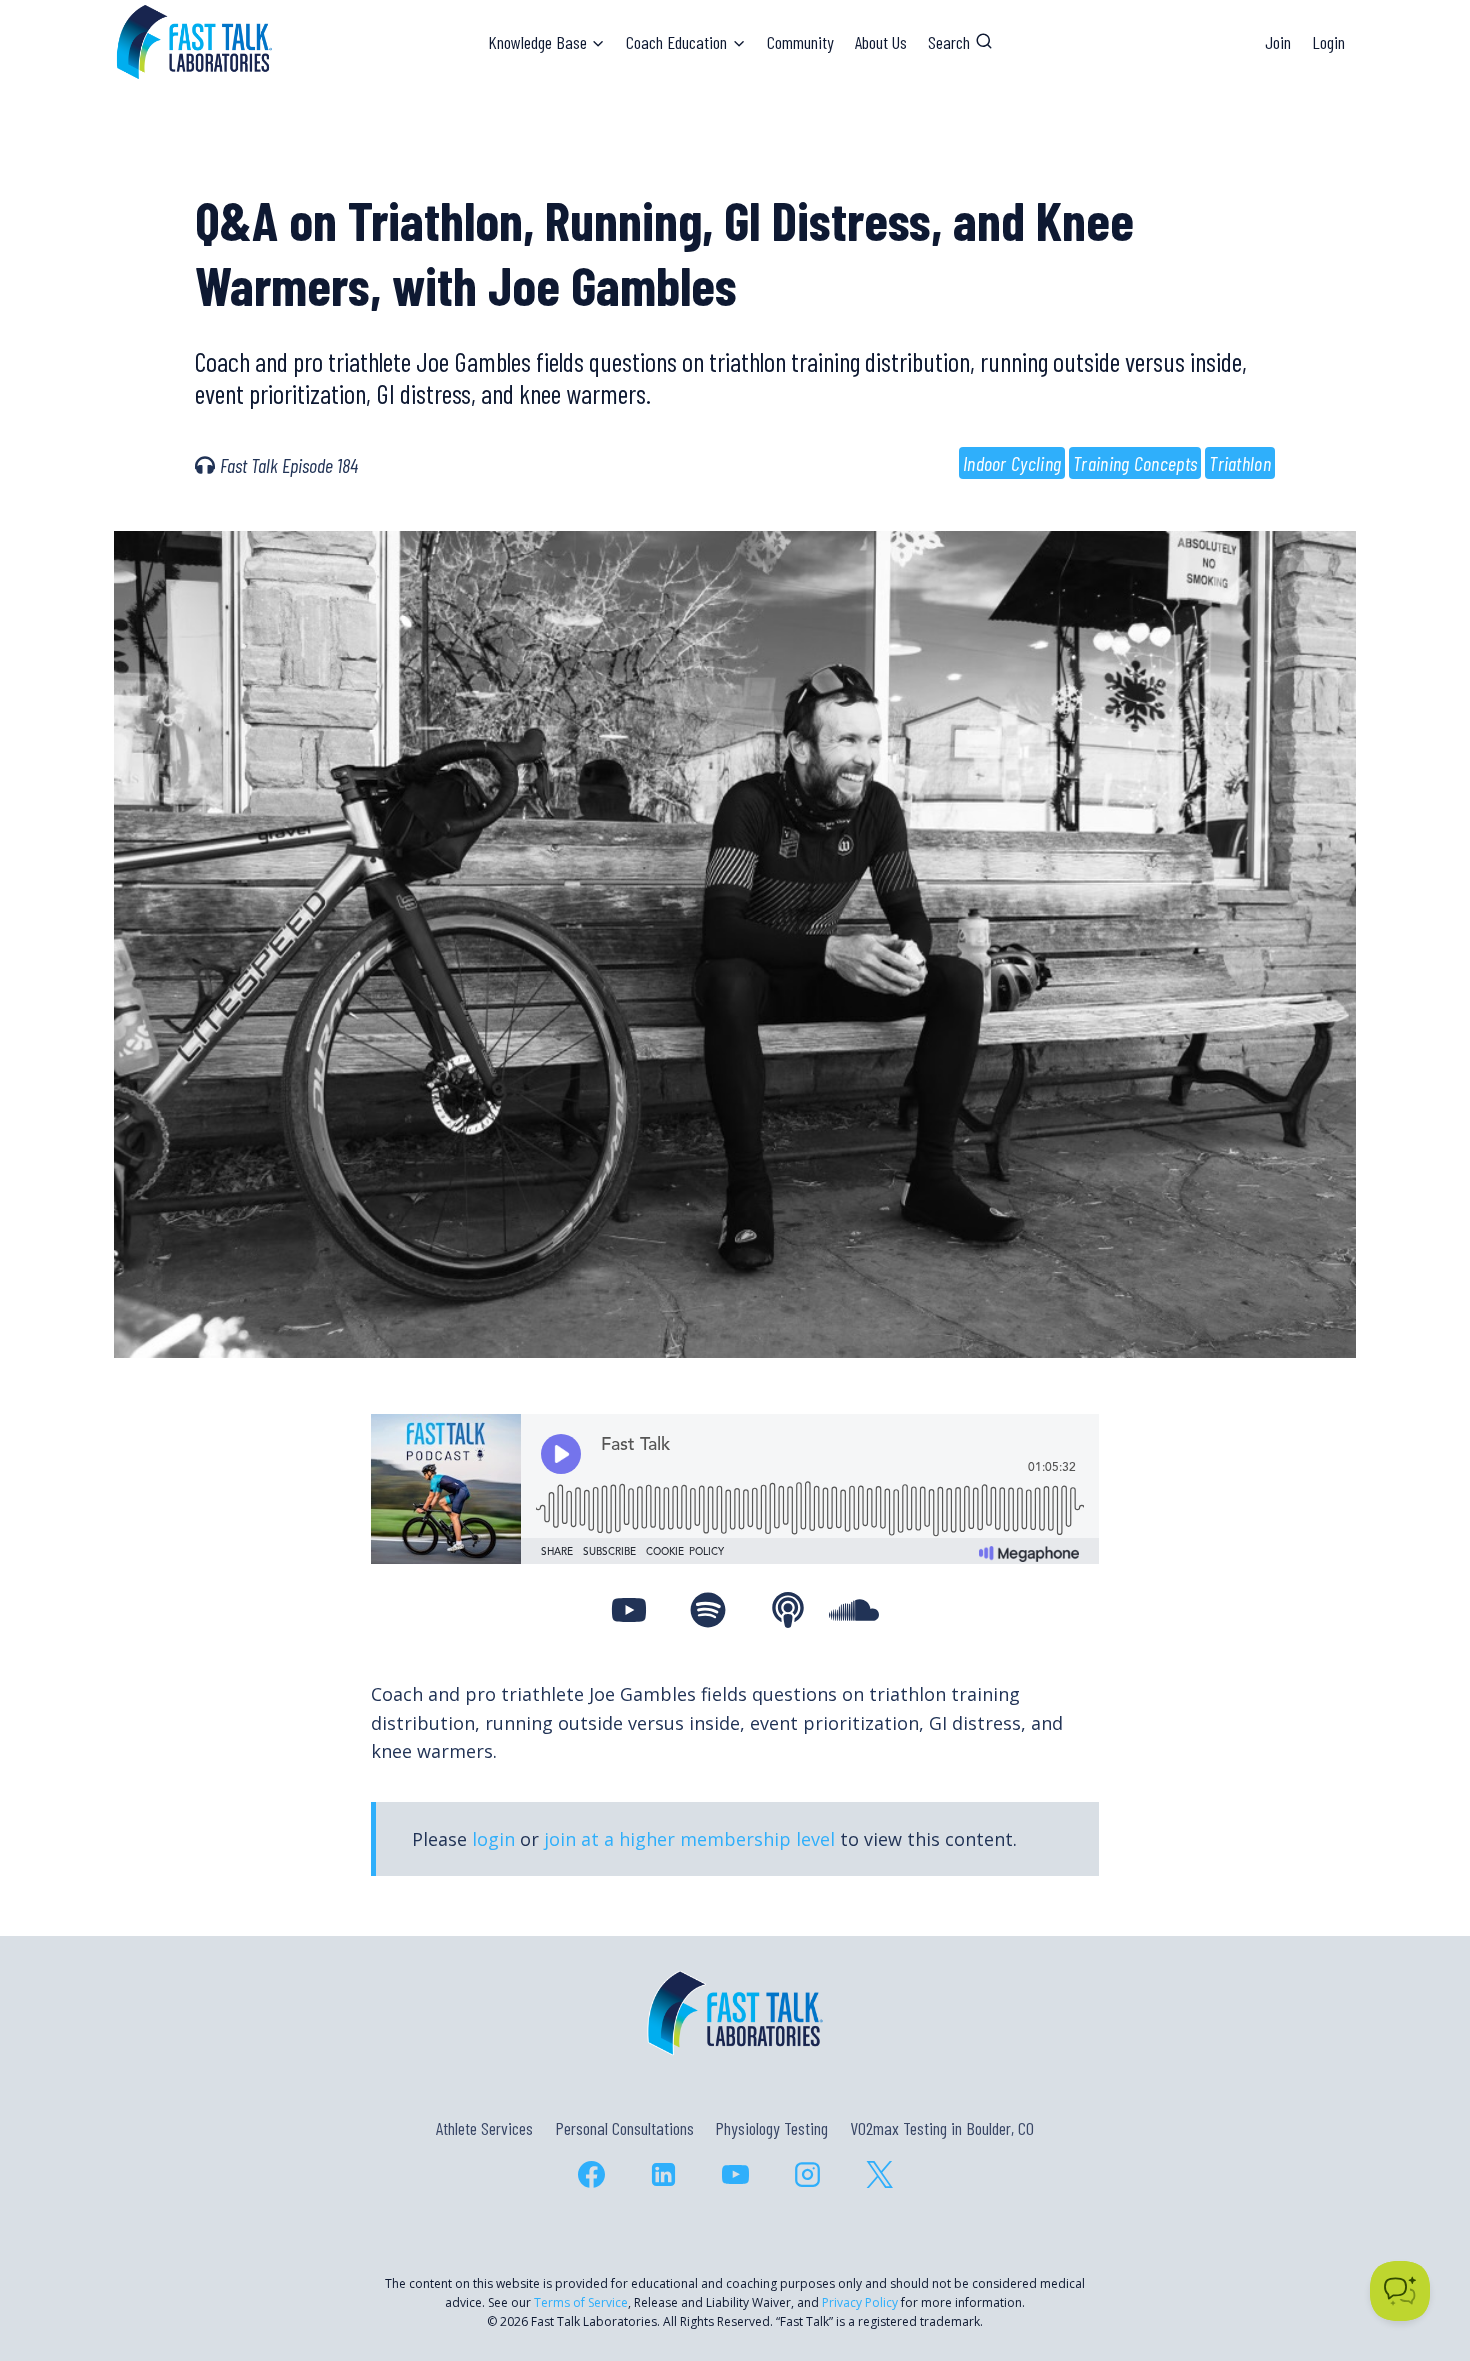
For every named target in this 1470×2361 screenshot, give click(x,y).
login (493, 1839)
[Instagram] (807, 2175)
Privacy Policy (860, 2302)
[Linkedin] (663, 2175)
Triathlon (1240, 463)
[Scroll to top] (1418, 2259)
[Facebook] (591, 2175)
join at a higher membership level (689, 1839)
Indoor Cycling (1012, 463)
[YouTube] (735, 2175)
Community (800, 42)
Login (1328, 42)
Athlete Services (484, 2128)
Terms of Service (581, 2302)
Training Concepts (1135, 463)
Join (1278, 42)
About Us (881, 42)
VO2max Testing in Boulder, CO (942, 2128)
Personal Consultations (624, 2128)
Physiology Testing (771, 2128)
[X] (879, 2175)
